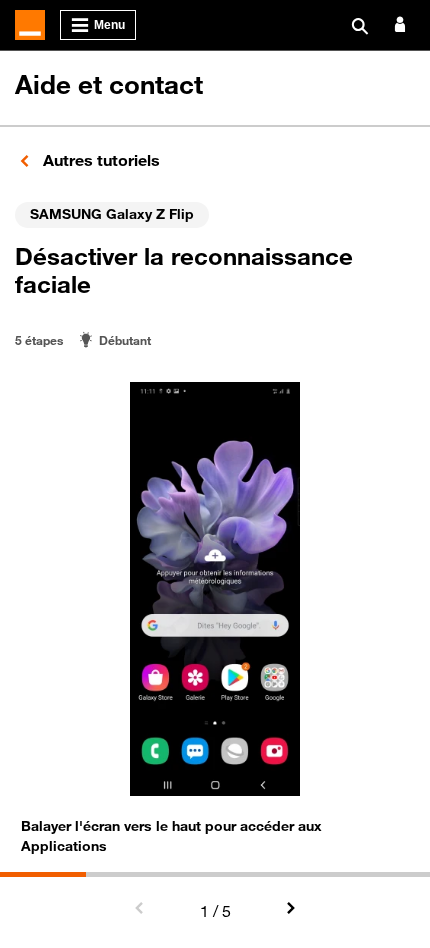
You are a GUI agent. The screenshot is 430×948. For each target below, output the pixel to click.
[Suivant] (290, 909)
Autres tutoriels (99, 160)
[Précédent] (140, 909)
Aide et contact (109, 84)
